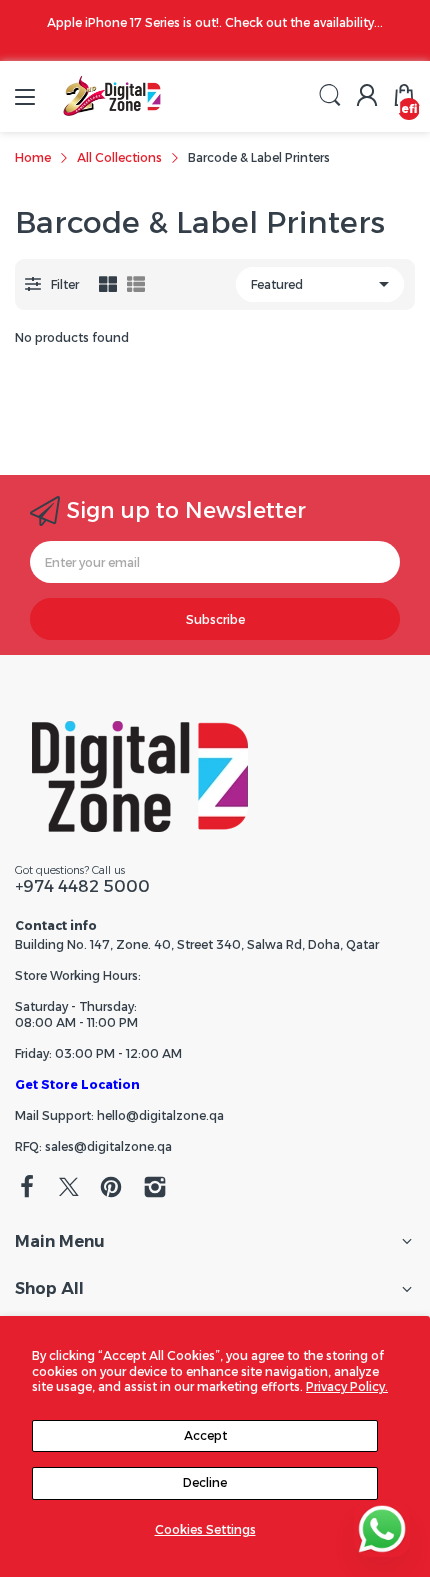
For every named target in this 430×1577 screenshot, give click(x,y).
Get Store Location (77, 1084)
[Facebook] (27, 1189)
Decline (205, 1482)
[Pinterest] (111, 1189)
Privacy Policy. (347, 1386)
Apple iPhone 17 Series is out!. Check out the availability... (215, 22)
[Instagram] (155, 1189)
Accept (205, 1435)
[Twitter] (69, 1189)
